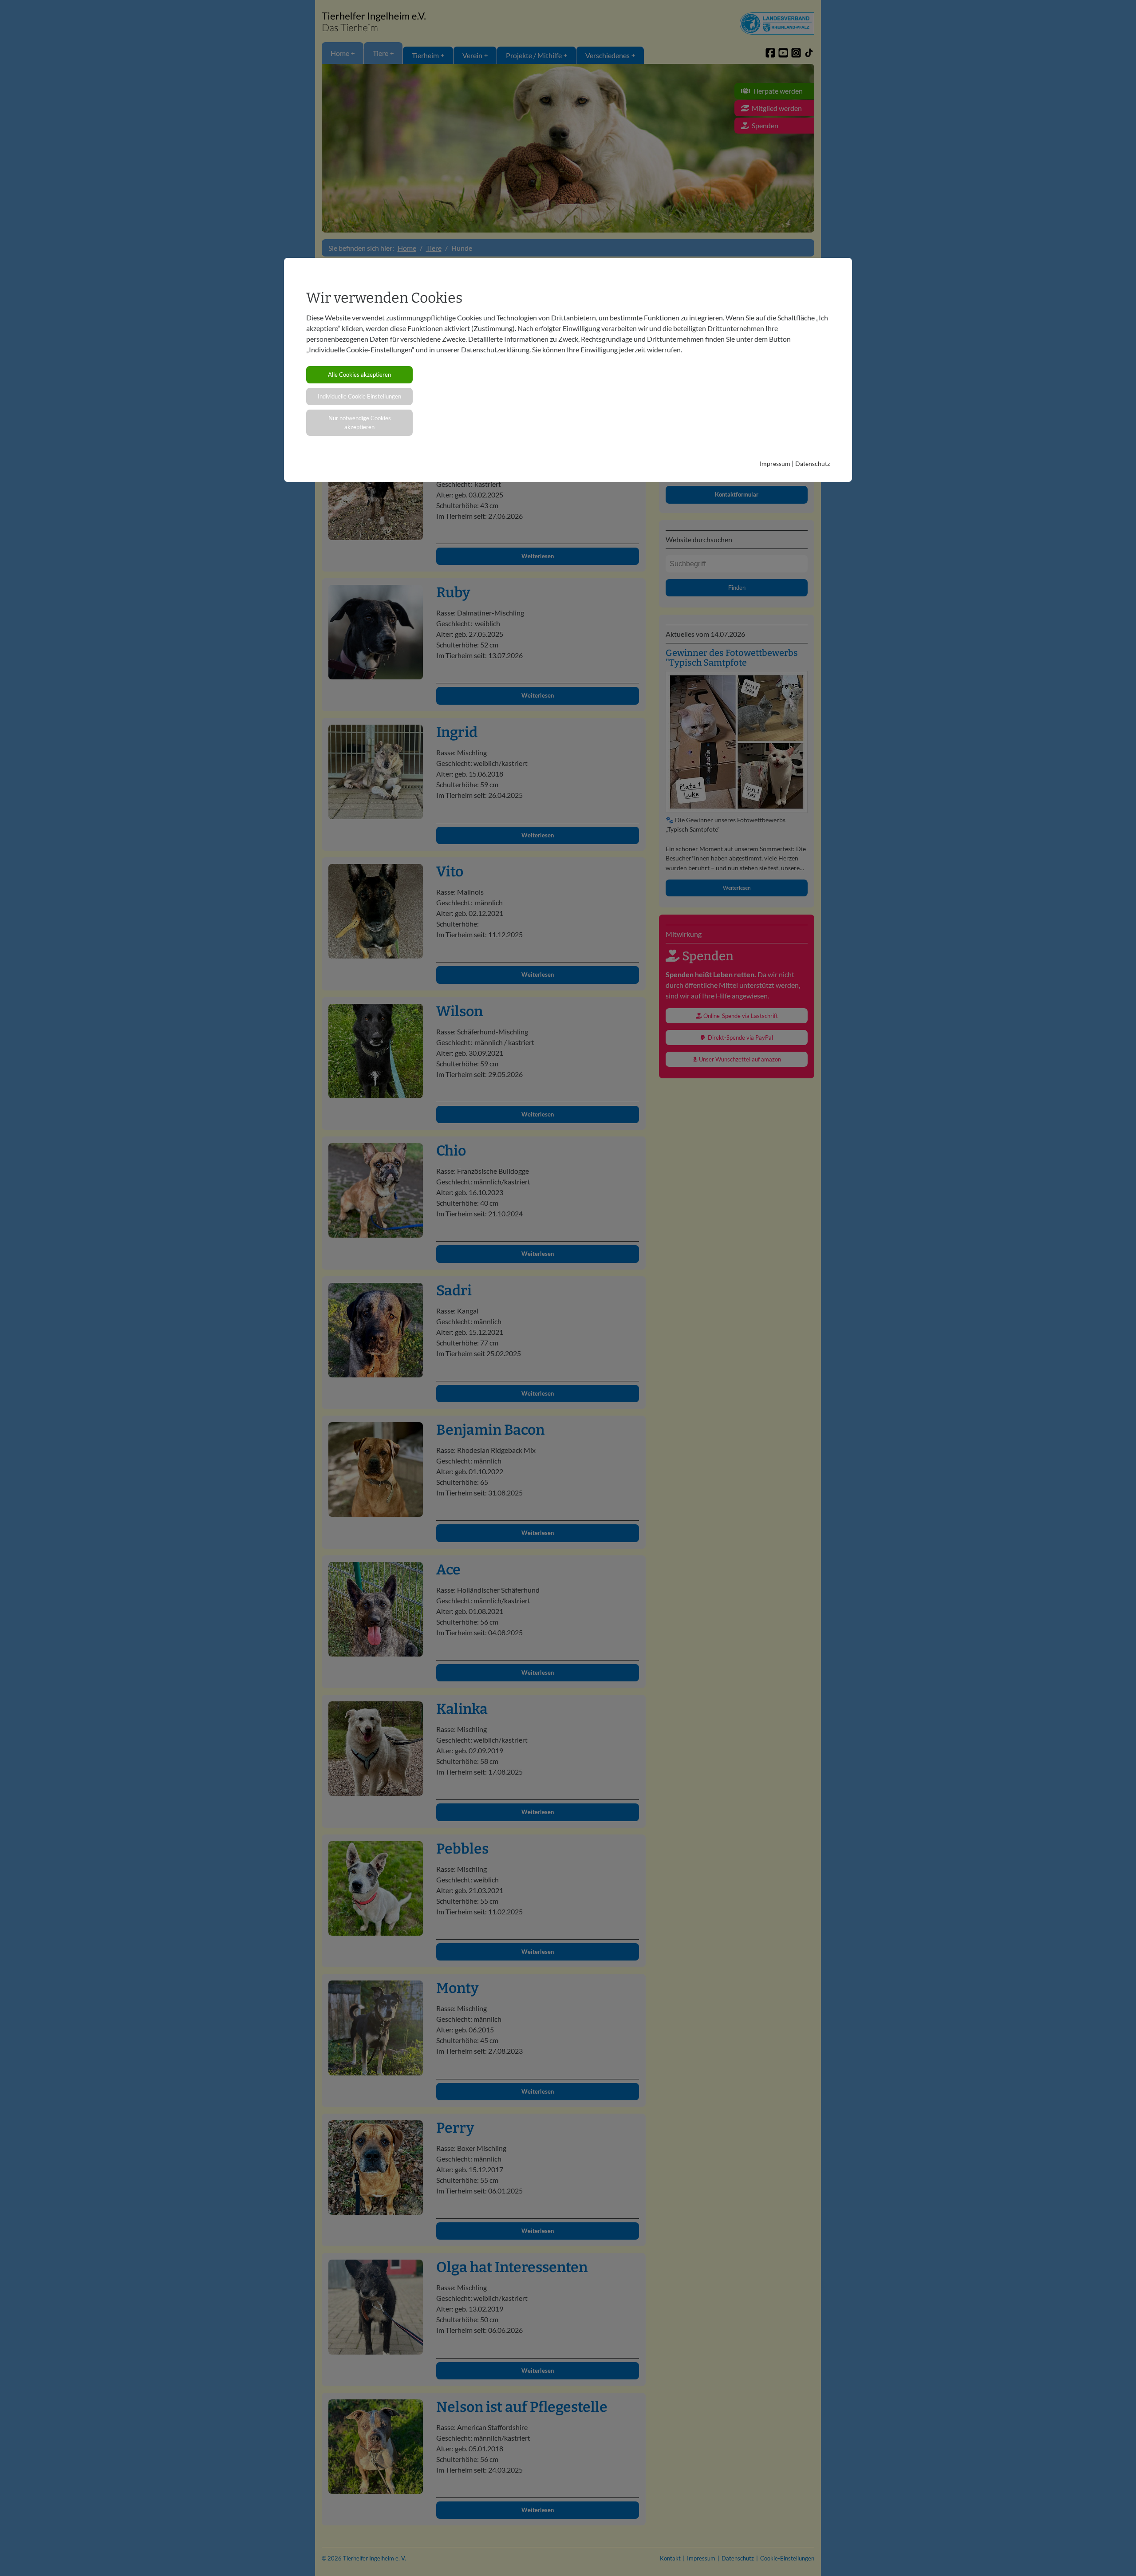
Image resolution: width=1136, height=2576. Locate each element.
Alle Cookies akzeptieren (359, 375)
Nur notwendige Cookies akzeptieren (360, 422)
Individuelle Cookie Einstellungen (359, 396)
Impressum (775, 464)
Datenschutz (813, 464)
